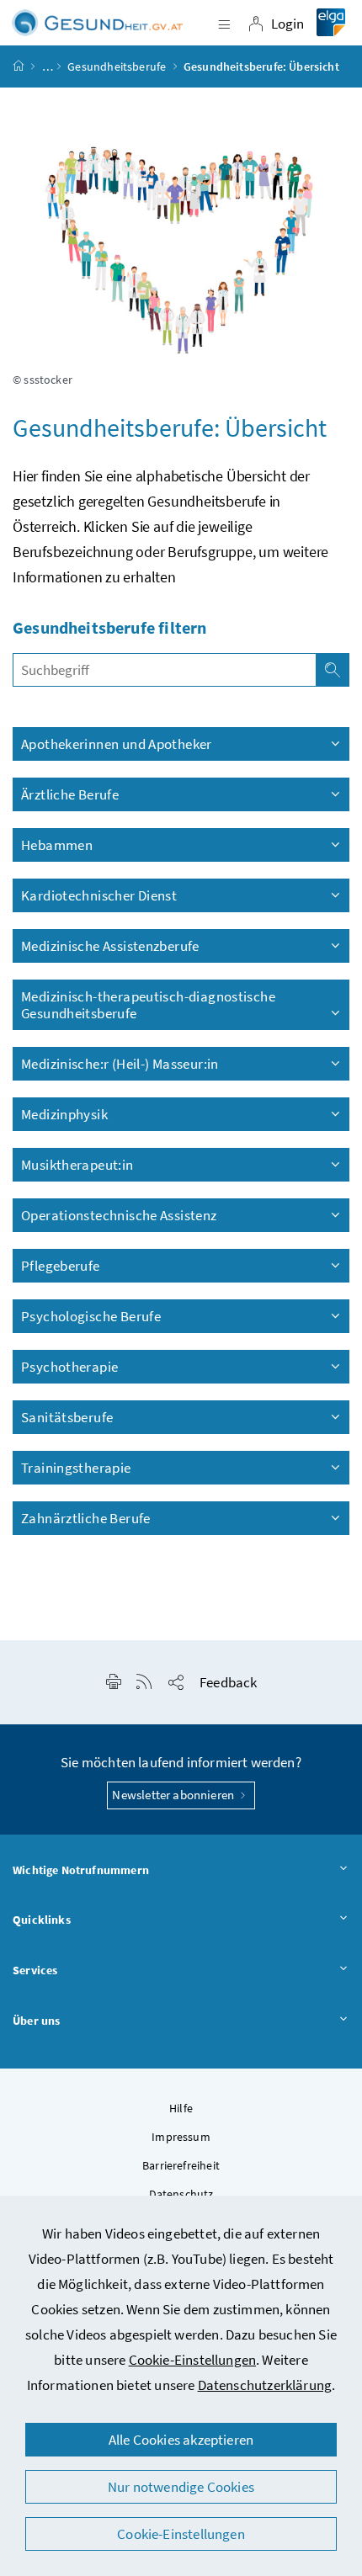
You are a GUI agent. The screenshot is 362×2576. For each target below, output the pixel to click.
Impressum (181, 2137)
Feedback (228, 1682)
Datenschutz (181, 2194)
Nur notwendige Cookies (181, 2487)
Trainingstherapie (76, 1468)
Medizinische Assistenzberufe (110, 946)
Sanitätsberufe (67, 1417)
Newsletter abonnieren (174, 1795)
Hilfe (181, 2108)
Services (35, 1970)
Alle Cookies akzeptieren (181, 2440)
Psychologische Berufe (92, 1316)
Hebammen (57, 845)
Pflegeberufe (61, 1266)
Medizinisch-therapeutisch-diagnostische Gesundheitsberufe (148, 1005)
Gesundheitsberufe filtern (109, 627)
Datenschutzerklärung (265, 2385)
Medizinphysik (64, 1114)
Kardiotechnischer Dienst (99, 895)
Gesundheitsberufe (117, 66)
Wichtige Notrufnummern (81, 1870)
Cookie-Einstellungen (193, 2360)
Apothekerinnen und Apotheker (117, 744)
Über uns (36, 2021)
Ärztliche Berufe (70, 794)
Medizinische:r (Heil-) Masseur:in (120, 1064)
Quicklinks (42, 1920)
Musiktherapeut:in (77, 1165)
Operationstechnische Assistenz (120, 1215)
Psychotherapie (69, 1367)
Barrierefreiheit (181, 2165)
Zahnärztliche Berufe (86, 1518)
